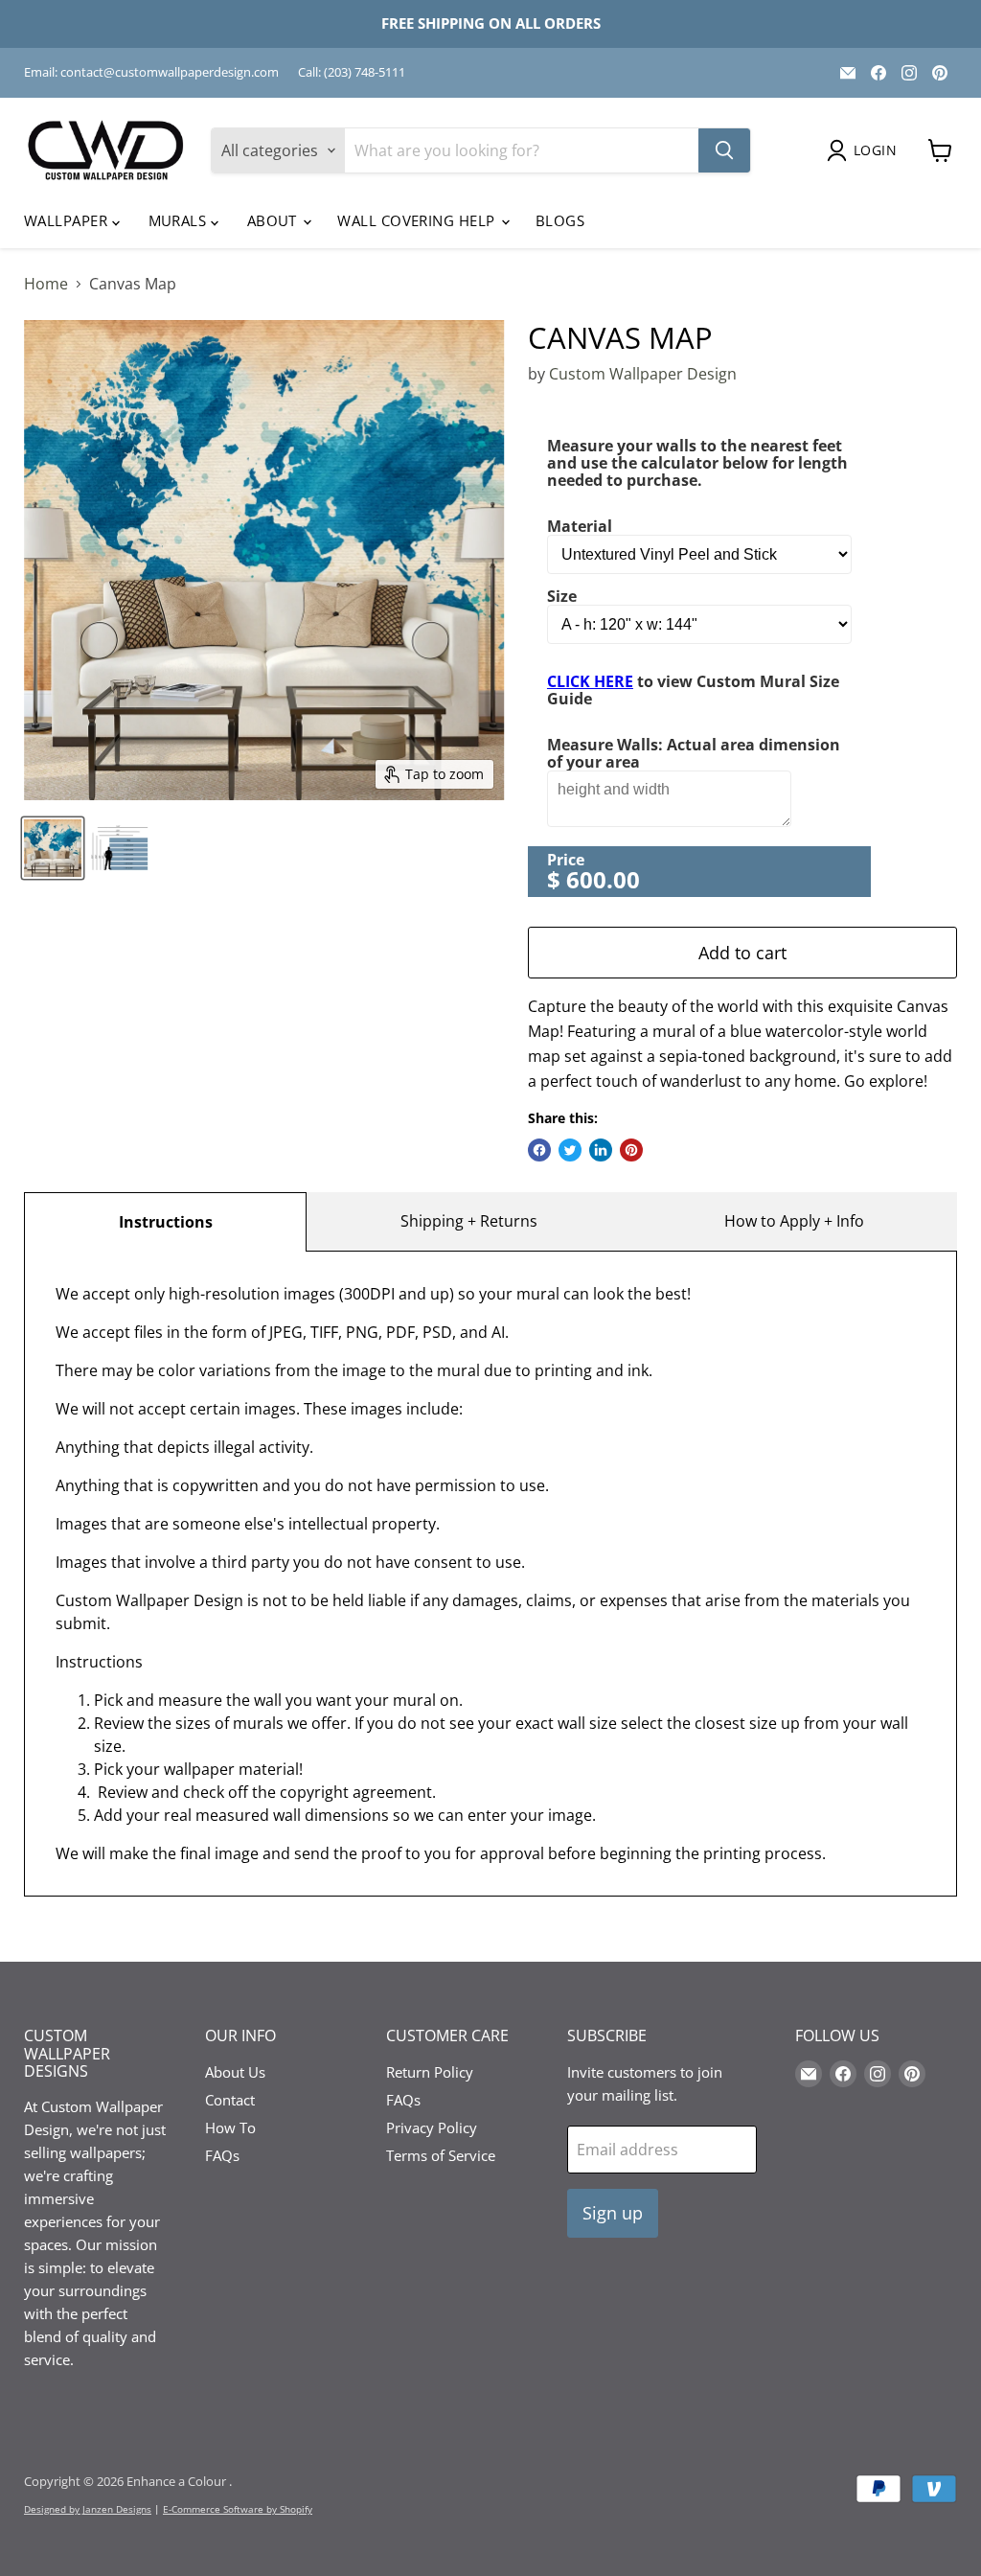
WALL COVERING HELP (418, 220)
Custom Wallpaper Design (643, 374)
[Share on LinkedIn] (601, 1150)
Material (580, 526)
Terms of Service (441, 2155)
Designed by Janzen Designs (88, 2509)
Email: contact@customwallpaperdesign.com (151, 72)
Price (566, 860)
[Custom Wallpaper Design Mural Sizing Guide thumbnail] (120, 848)
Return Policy (430, 2072)
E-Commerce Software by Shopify (238, 2509)
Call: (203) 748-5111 (352, 72)
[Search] (724, 150)
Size (562, 596)
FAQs (222, 2155)
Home (46, 284)
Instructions (166, 1222)
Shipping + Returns (469, 1221)
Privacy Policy (432, 2127)
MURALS (180, 220)
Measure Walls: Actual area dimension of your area (694, 753)
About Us (235, 2072)
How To (230, 2127)
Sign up (613, 2213)
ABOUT (274, 220)
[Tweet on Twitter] (570, 1150)
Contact (230, 2100)
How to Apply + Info (794, 1221)
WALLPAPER (68, 220)
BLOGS (560, 220)
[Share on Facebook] (539, 1150)
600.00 (603, 879)
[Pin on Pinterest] (631, 1150)
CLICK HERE (590, 681)
